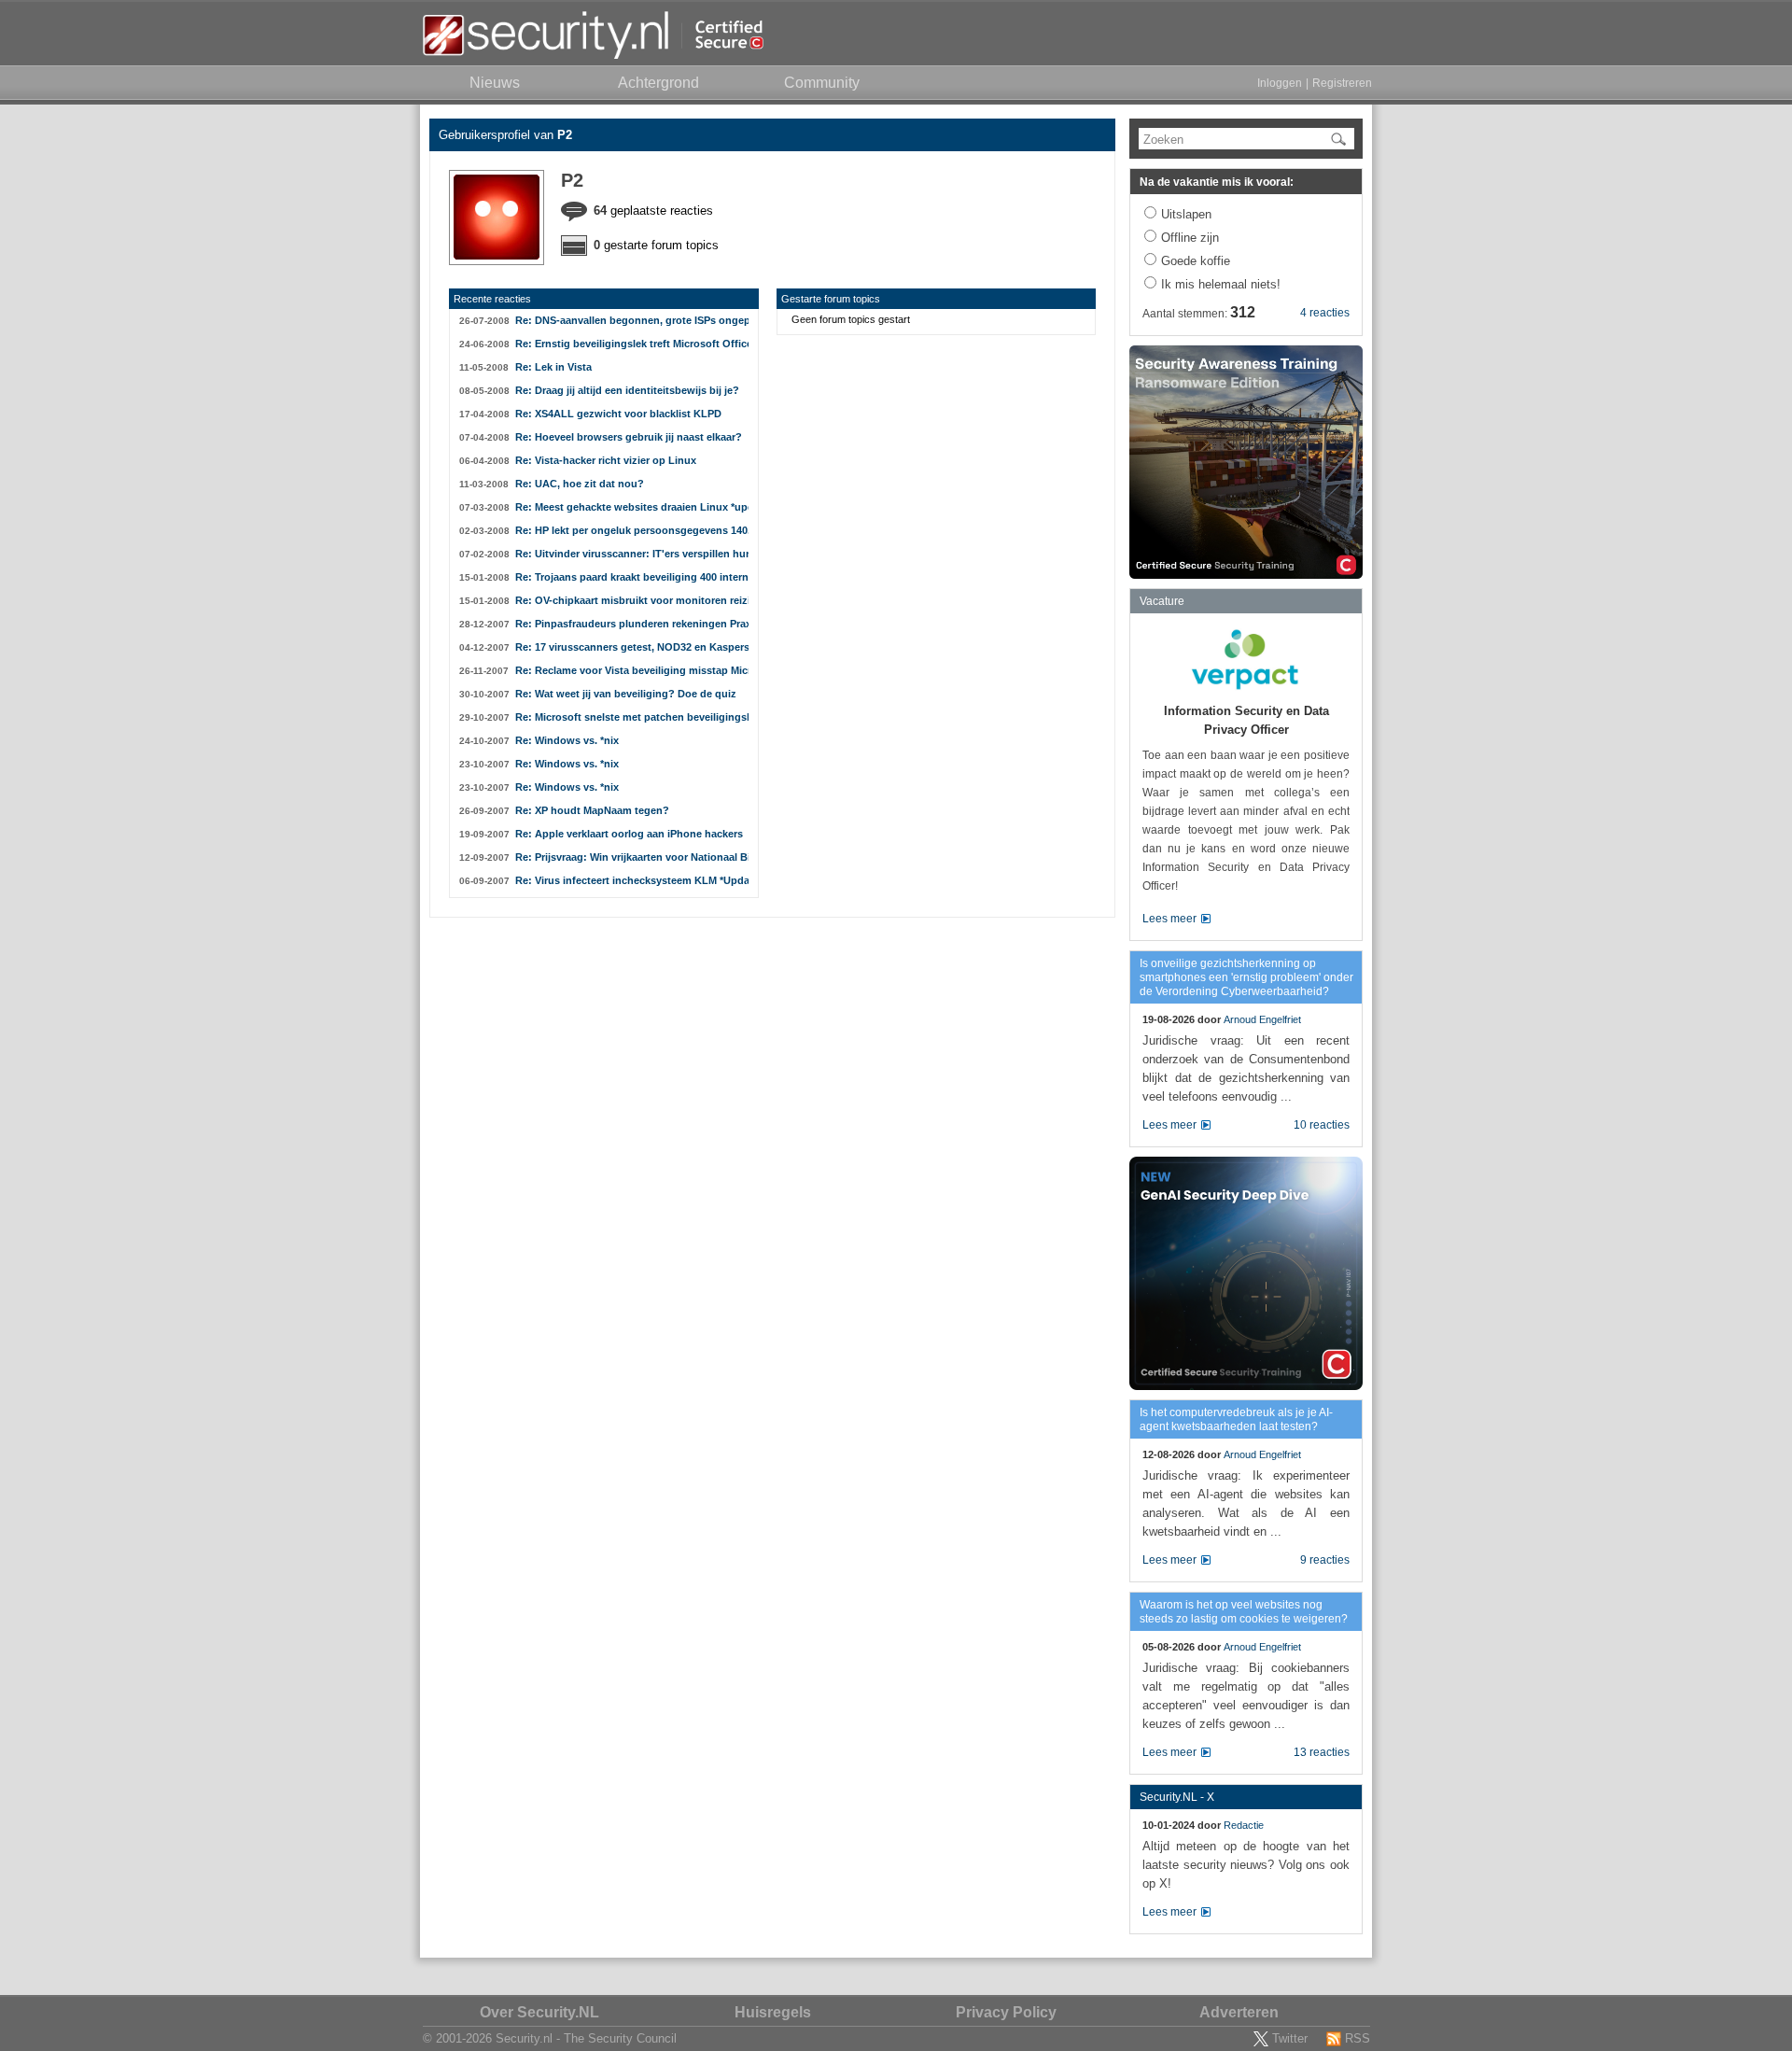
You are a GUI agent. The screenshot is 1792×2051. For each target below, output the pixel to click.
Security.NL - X (1177, 1797)
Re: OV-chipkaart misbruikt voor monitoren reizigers (632, 600)
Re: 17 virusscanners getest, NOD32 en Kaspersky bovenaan (632, 647)
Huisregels (773, 2012)
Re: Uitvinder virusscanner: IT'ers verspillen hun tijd (632, 554)
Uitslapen (1186, 214)
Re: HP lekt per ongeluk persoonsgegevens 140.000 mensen (632, 530)
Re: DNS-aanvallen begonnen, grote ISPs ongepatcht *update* (632, 320)
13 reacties (1322, 1752)
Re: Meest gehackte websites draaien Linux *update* (632, 507)
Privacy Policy (1006, 2012)
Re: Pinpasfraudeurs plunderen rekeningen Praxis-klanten (632, 624)
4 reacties (1325, 313)
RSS (1358, 2038)
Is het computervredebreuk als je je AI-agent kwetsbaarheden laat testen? (1236, 1419)
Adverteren (1239, 2012)
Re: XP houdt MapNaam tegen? (592, 810)
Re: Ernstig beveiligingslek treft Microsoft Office (632, 344)
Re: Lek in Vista (553, 367)
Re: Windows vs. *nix (567, 740)
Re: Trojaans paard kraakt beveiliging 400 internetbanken (632, 577)
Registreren (1342, 83)
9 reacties (1325, 1560)
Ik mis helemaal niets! (1221, 284)
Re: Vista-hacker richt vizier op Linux (606, 460)
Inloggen (1280, 83)
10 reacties (1322, 1125)
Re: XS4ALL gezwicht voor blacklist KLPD (618, 414)
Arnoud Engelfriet (1262, 1019)
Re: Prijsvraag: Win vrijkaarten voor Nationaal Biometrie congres (632, 857)
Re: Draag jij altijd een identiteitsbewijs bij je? (627, 390)
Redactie (1244, 1825)
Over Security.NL (539, 2012)
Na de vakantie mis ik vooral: (1217, 182)
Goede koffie (1196, 261)
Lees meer (1169, 919)
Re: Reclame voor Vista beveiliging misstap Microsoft (632, 670)
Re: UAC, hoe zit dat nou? (580, 484)
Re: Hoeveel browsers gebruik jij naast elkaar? (629, 437)
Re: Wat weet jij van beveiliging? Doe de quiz (626, 694)
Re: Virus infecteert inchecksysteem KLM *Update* (632, 880)
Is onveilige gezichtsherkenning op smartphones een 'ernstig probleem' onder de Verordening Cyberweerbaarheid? (1246, 977)
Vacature (1162, 601)
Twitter (1290, 2038)
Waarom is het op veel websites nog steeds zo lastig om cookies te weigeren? (1244, 1612)
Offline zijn (1190, 238)
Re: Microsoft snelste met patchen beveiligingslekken (632, 717)
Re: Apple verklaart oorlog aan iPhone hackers (629, 834)
